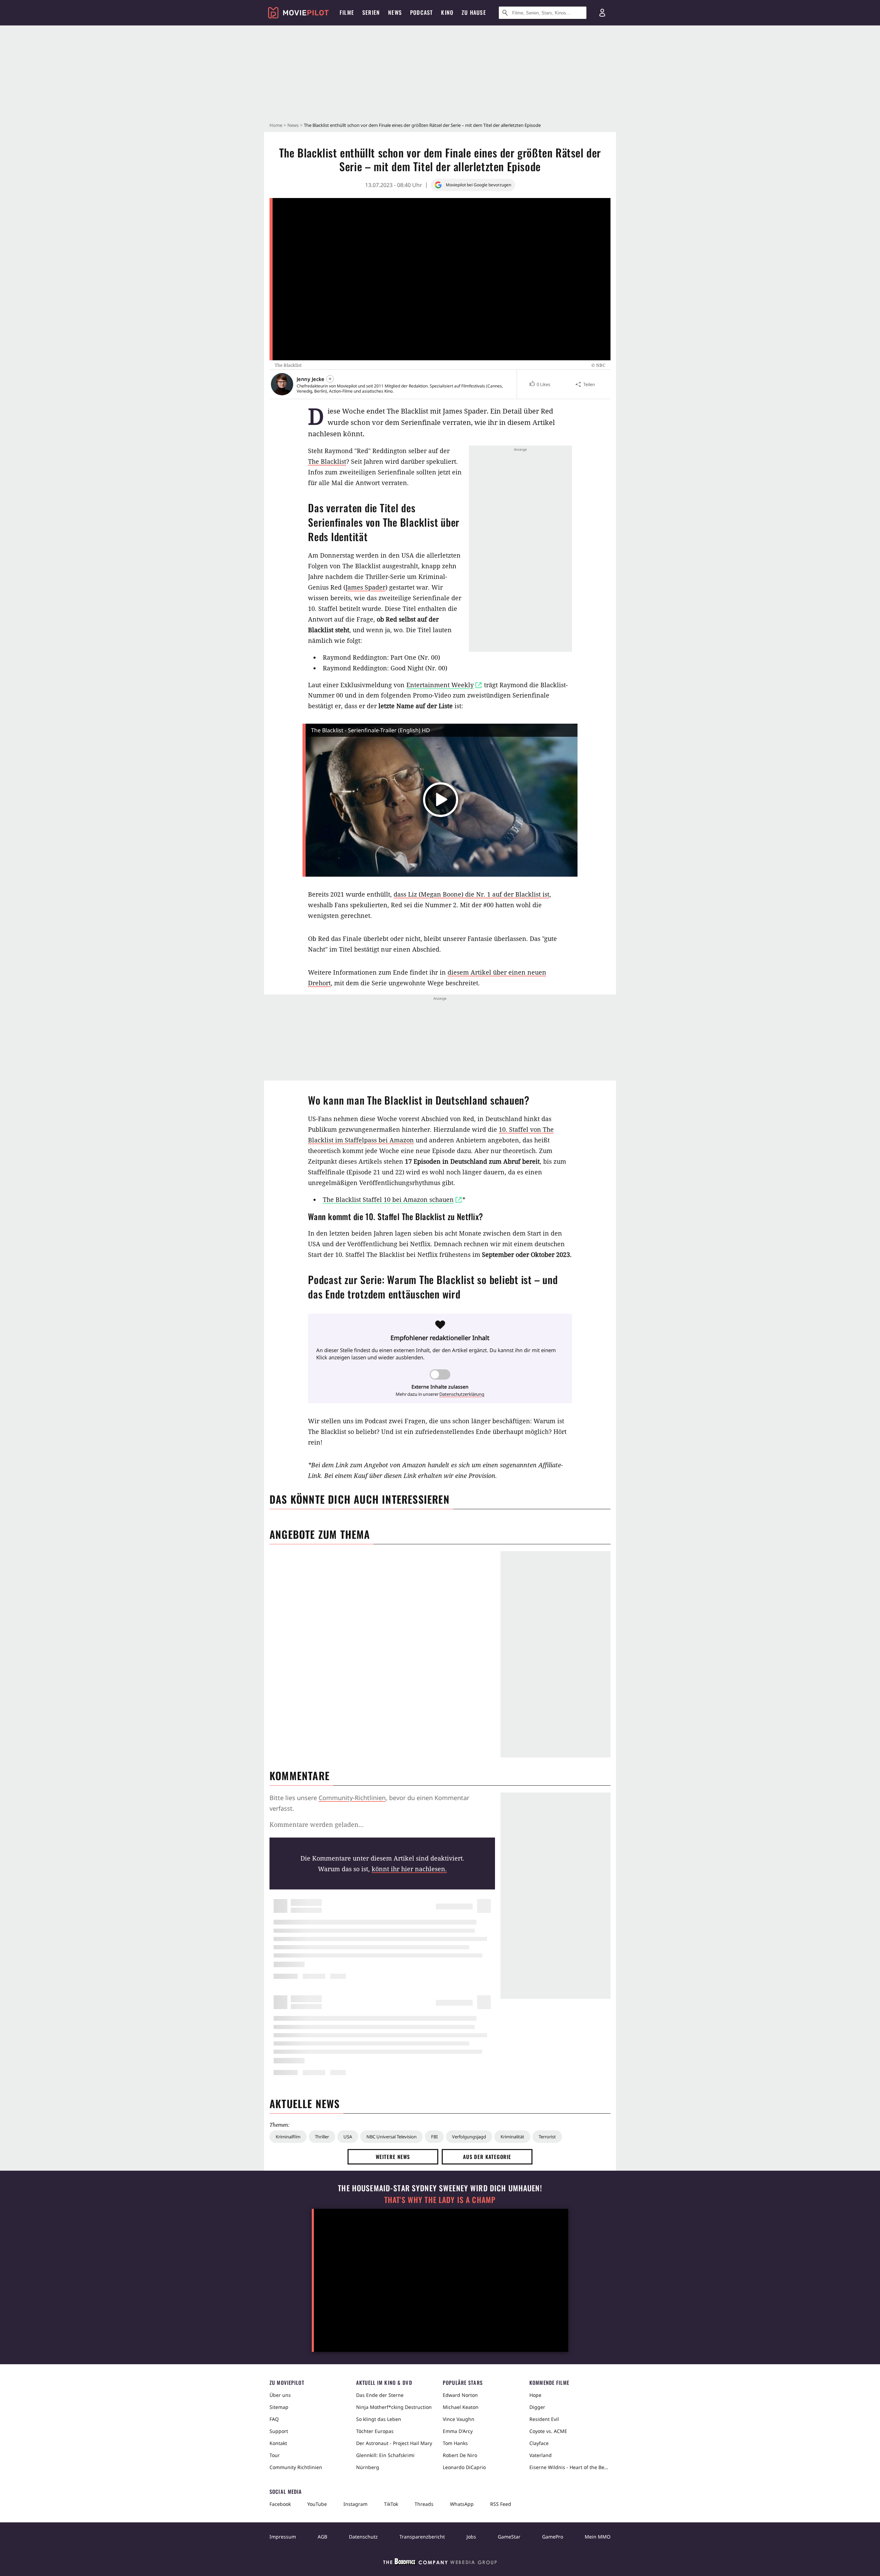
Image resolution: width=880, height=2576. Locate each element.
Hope (535, 2395)
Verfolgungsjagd (469, 2137)
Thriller (322, 2137)
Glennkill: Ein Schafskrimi (385, 2455)
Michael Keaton (461, 2407)
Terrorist (547, 2137)
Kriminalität (512, 2137)
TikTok (391, 2504)
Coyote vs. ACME (548, 2431)
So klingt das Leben (379, 2419)
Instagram (355, 2504)
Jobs (471, 2537)
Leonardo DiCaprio (464, 2467)
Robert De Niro (460, 2455)
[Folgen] (330, 379)
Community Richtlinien (296, 2467)
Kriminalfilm (288, 2137)
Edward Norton (460, 2395)
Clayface (539, 2443)
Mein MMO (598, 2537)
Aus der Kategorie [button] (487, 2157)
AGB (322, 2537)
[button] (540, 384)
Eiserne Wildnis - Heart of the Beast (570, 2467)
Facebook (280, 2504)
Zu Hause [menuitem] (474, 12)
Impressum (283, 2537)
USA (348, 2137)
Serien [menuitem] (371, 12)
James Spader (365, 587)
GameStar (509, 2537)
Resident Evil (544, 2419)
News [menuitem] (395, 12)
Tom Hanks (455, 2443)
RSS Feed (501, 2504)
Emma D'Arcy (458, 2431)
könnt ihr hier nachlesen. (409, 1869)
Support (279, 2431)
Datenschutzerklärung (462, 1394)
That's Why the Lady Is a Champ (440, 2200)
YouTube (317, 2504)
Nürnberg (368, 2467)
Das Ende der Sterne (380, 2395)
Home (276, 125)
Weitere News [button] (393, 2157)
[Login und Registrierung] (602, 13)
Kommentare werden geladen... (317, 1824)
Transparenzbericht (422, 2537)
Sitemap (279, 2407)
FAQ (274, 2419)
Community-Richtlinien (352, 1798)
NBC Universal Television (392, 2137)
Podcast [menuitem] (421, 12)
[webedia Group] (440, 2563)
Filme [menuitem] (347, 12)
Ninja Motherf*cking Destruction (394, 2407)
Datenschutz (363, 2537)
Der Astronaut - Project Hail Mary (394, 2443)
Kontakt (278, 2443)
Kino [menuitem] (447, 12)
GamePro (553, 2537)
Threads (424, 2504)
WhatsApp (462, 2504)
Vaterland (541, 2455)
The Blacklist (327, 461)
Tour (275, 2455)
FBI (434, 2137)
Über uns (280, 2395)
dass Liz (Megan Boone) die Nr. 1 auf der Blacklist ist (471, 894)
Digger (537, 2407)
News (293, 125)
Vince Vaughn (459, 2419)
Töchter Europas (375, 2431)
